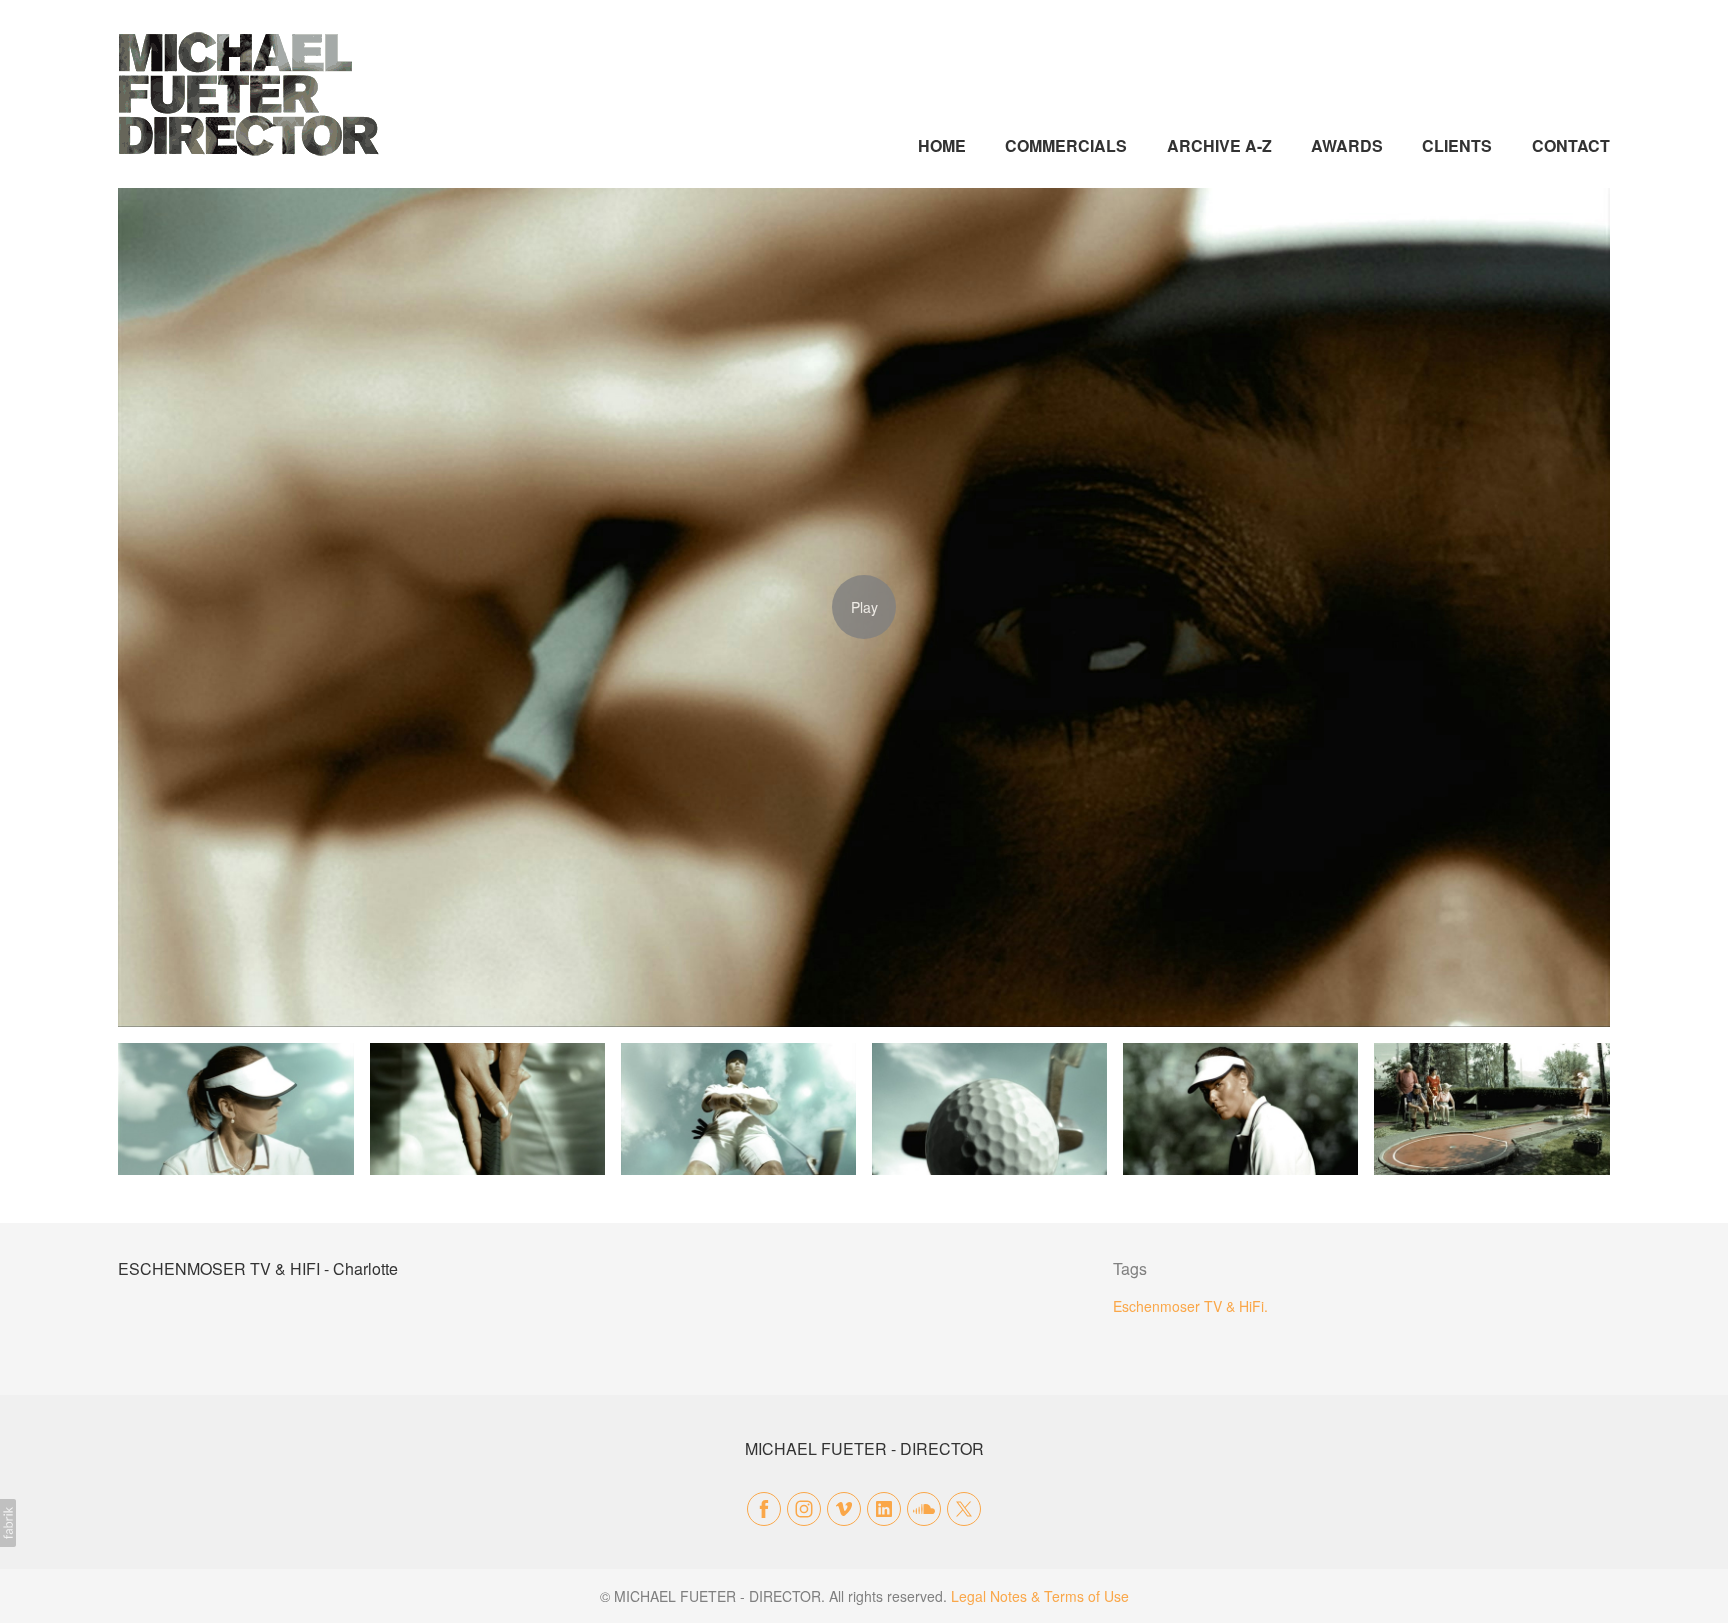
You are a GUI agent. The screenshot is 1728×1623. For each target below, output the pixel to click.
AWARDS (1347, 145)
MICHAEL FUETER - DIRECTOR (864, 1448)
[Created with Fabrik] (8, 1523)
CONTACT (1571, 145)
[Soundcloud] (924, 1509)
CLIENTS (1457, 145)
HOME (942, 145)
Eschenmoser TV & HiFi (1188, 1306)
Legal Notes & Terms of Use (1040, 1596)
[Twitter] (964, 1509)
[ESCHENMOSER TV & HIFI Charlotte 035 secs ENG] (863, 607)
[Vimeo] (844, 1509)
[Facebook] (764, 1509)
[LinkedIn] (884, 1509)
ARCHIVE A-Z (1219, 145)
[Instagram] (804, 1509)
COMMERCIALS (1066, 145)
